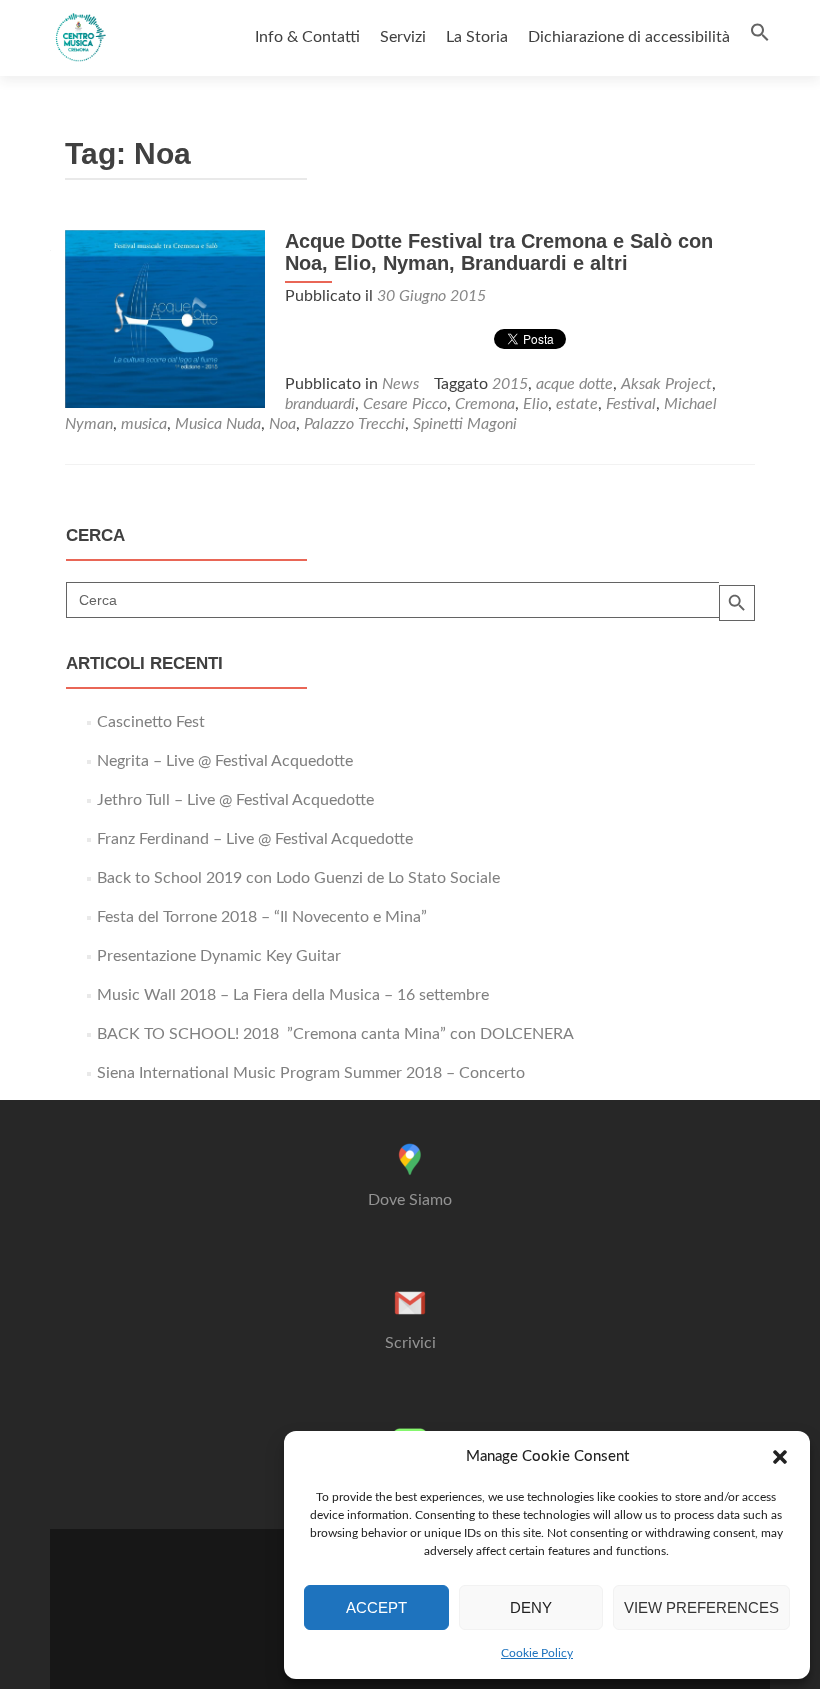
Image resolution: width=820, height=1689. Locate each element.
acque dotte (574, 384)
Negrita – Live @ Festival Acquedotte (225, 761)
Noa (282, 424)
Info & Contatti (307, 37)
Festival (631, 404)
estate (577, 404)
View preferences (701, 1607)
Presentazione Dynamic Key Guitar (219, 956)
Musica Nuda (218, 424)
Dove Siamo (410, 1200)
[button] (780, 1457)
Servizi (403, 37)
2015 (510, 384)
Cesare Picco (405, 404)
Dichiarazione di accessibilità (629, 37)
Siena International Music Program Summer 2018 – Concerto (311, 1073)
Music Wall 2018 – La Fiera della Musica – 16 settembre (293, 995)
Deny (531, 1607)
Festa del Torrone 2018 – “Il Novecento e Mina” (262, 917)
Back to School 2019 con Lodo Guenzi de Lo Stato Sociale (298, 878)
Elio (535, 404)
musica (144, 424)
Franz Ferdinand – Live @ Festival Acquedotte (255, 839)
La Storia (477, 37)
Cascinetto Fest (151, 722)
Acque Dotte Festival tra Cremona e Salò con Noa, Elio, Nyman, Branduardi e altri (499, 252)
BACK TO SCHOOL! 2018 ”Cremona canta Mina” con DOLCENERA (335, 1034)
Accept (376, 1607)
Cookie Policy (537, 1653)
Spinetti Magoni (465, 424)
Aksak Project (666, 384)
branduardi (320, 404)
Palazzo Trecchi (354, 424)
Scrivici (410, 1343)
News (400, 384)
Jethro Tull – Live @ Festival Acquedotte (235, 800)
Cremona (485, 404)
